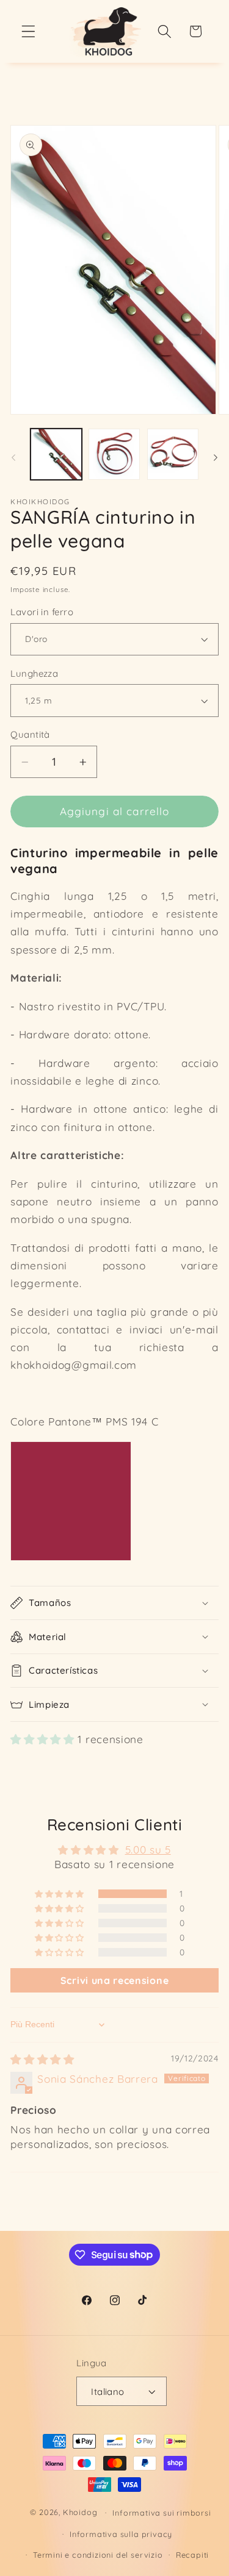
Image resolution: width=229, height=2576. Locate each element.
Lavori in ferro (42, 612)
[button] (28, 31)
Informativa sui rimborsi (162, 2513)
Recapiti (192, 2555)
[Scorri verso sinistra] (13, 458)
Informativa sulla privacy (121, 2534)
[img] (42, 2059)
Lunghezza (34, 673)
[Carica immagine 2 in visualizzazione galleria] (114, 454)
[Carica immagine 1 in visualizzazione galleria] (56, 454)
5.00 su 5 (148, 1850)
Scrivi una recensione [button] (115, 1980)
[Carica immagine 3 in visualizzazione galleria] (173, 454)
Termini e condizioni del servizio (98, 2555)
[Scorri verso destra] (216, 458)
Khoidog (80, 2512)
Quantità (30, 734)
